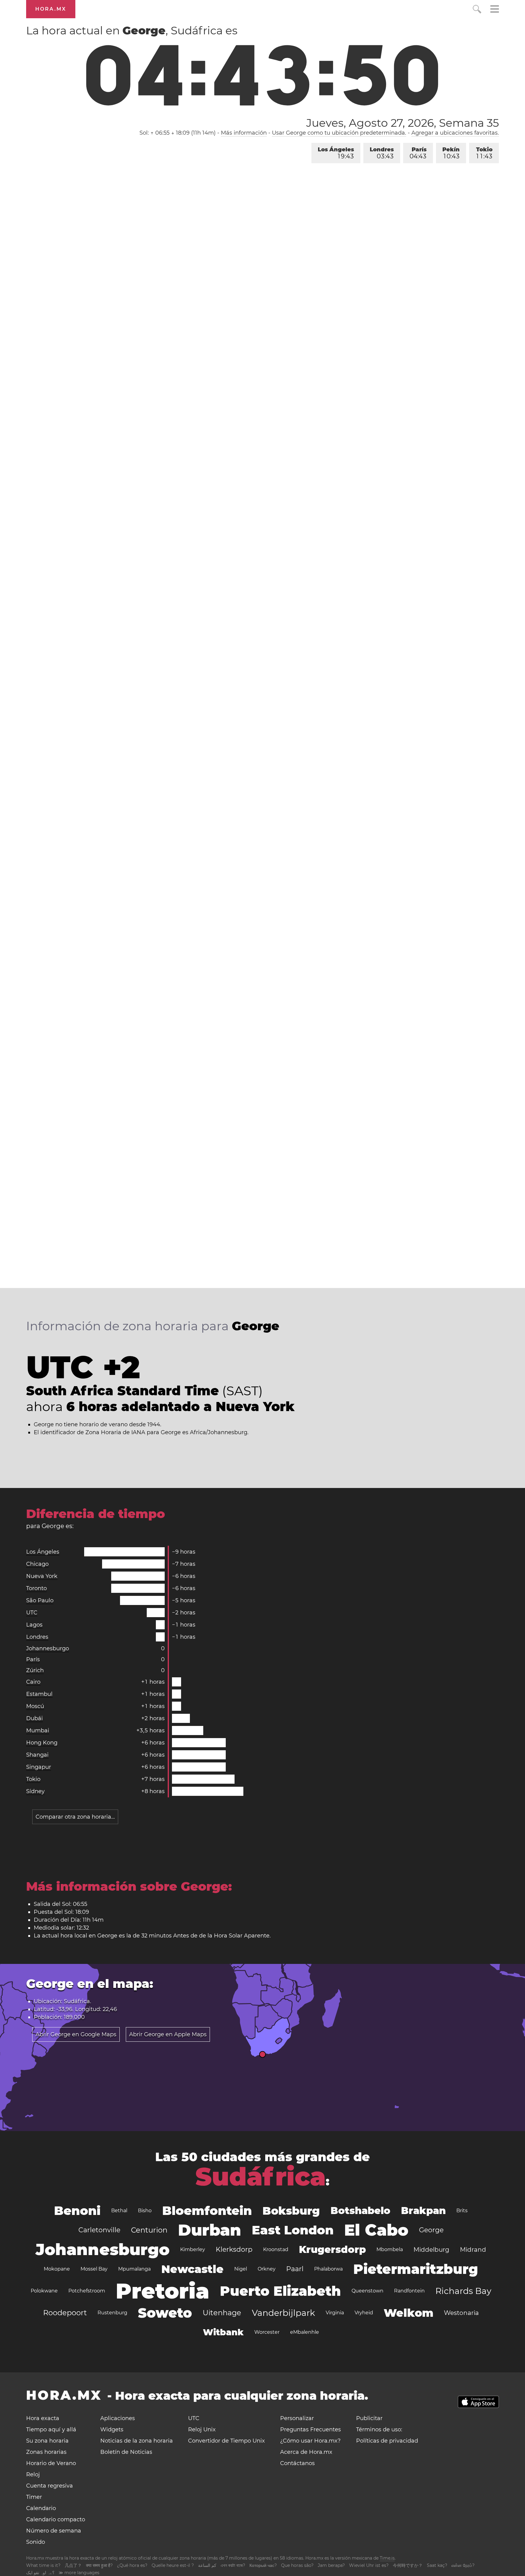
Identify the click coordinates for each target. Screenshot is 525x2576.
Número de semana (54, 2531)
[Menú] (495, 10)
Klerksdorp (234, 2249)
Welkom (408, 2313)
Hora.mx (51, 9)
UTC (32, 1613)
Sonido (36, 2542)
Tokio (484, 153)
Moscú (35, 1706)
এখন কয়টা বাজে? (233, 2565)
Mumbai (38, 1731)
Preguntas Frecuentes (311, 2430)
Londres (382, 153)
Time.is (387, 2558)
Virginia (335, 2313)
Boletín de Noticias (126, 2452)
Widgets (112, 2430)
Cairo (33, 1682)
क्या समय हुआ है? (99, 2565)
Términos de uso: (379, 2430)
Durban (210, 2230)
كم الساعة (207, 2565)
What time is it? (43, 2565)
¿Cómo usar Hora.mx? (310, 2441)
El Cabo (376, 2230)
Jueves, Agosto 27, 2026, (402, 123)
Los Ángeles (336, 153)
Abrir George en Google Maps (76, 2034)
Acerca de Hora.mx (306, 2452)
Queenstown (367, 2291)
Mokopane (57, 2269)
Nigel (241, 2269)
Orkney (267, 2269)
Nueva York (42, 1576)
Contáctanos (297, 2463)
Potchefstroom (87, 2291)
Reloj (33, 2474)
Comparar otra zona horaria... (75, 1817)
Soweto (165, 2313)
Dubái (34, 1718)
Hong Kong (42, 1743)
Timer (34, 2497)
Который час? (263, 2565)
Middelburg (431, 2250)
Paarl (295, 2269)
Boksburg (291, 2211)
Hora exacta (43, 2418)
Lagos (34, 1625)
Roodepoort (65, 2313)
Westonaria (461, 2313)
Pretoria (163, 2291)
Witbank (223, 2332)
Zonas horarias (46, 2452)
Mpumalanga (134, 2269)
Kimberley (193, 2249)
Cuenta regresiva (50, 2486)
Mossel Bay (94, 2269)
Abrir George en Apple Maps (168, 2034)
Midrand (473, 2250)
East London (293, 2230)
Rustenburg (112, 2313)
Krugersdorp (332, 2249)
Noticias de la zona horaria (137, 2441)
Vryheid (364, 2313)
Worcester (267, 2332)
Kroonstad (276, 2249)
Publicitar (369, 2418)
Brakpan (423, 2211)
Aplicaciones (118, 2418)
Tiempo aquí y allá (51, 2430)
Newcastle (192, 2269)
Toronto (36, 1588)
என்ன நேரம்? (463, 2565)
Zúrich (35, 1670)
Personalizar (297, 2418)
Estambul (39, 1694)
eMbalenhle (305, 2332)
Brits (462, 2211)
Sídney (35, 1791)
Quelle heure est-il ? (173, 2565)
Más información (244, 133)
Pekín (451, 153)
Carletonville (99, 2230)
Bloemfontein (207, 2211)
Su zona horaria (47, 2441)
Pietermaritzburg (416, 2269)
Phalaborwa (328, 2269)
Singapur (39, 1767)
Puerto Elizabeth (280, 2291)
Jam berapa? (331, 2565)
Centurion (149, 2230)
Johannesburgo (48, 1648)
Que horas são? (297, 2565)
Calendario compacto (56, 2519)
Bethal (119, 2211)
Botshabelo (360, 2211)
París (418, 153)
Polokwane (44, 2291)
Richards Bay (463, 2291)
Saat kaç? (437, 2565)
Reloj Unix (202, 2430)
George (431, 2230)
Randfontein (409, 2291)
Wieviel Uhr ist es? (369, 2565)
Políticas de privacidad (387, 2441)
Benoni (77, 2211)
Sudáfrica (261, 2177)
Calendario (41, 2508)
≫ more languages (79, 2573)
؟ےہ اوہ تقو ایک (40, 2573)
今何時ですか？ (408, 2565)
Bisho (145, 2211)
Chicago (37, 1564)
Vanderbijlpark (283, 2313)
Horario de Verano (51, 2463)
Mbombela (390, 2249)
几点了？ (73, 2565)
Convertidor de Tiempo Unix (226, 2441)
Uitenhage (222, 2313)
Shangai (37, 1755)
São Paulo (40, 1600)
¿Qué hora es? (132, 2565)
